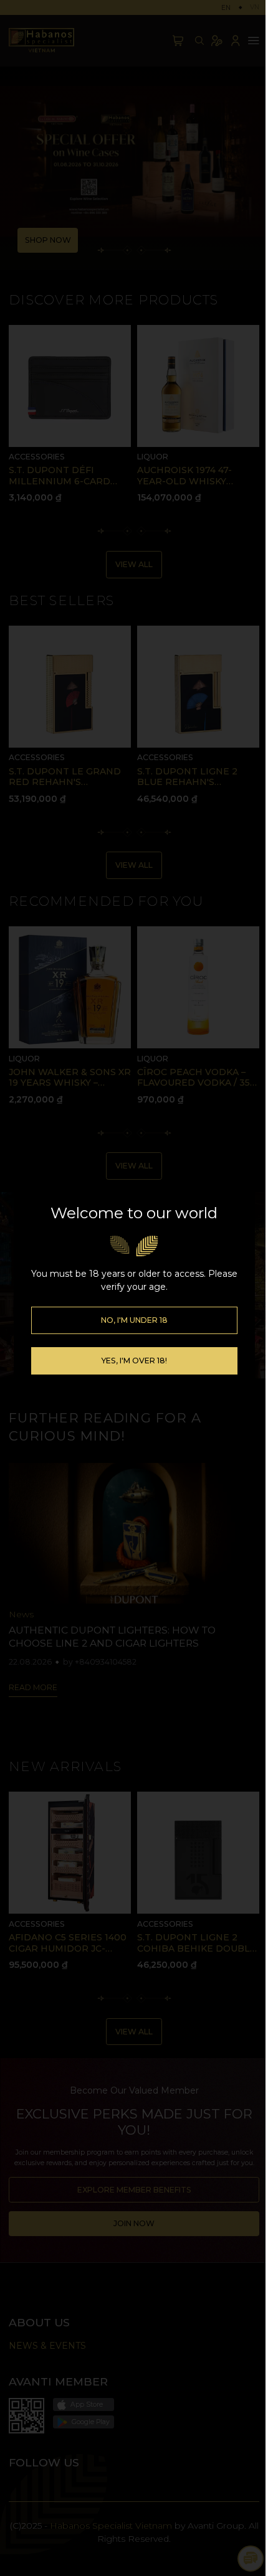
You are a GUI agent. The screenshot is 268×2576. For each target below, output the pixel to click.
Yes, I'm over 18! (134, 1361)
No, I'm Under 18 (134, 1320)
